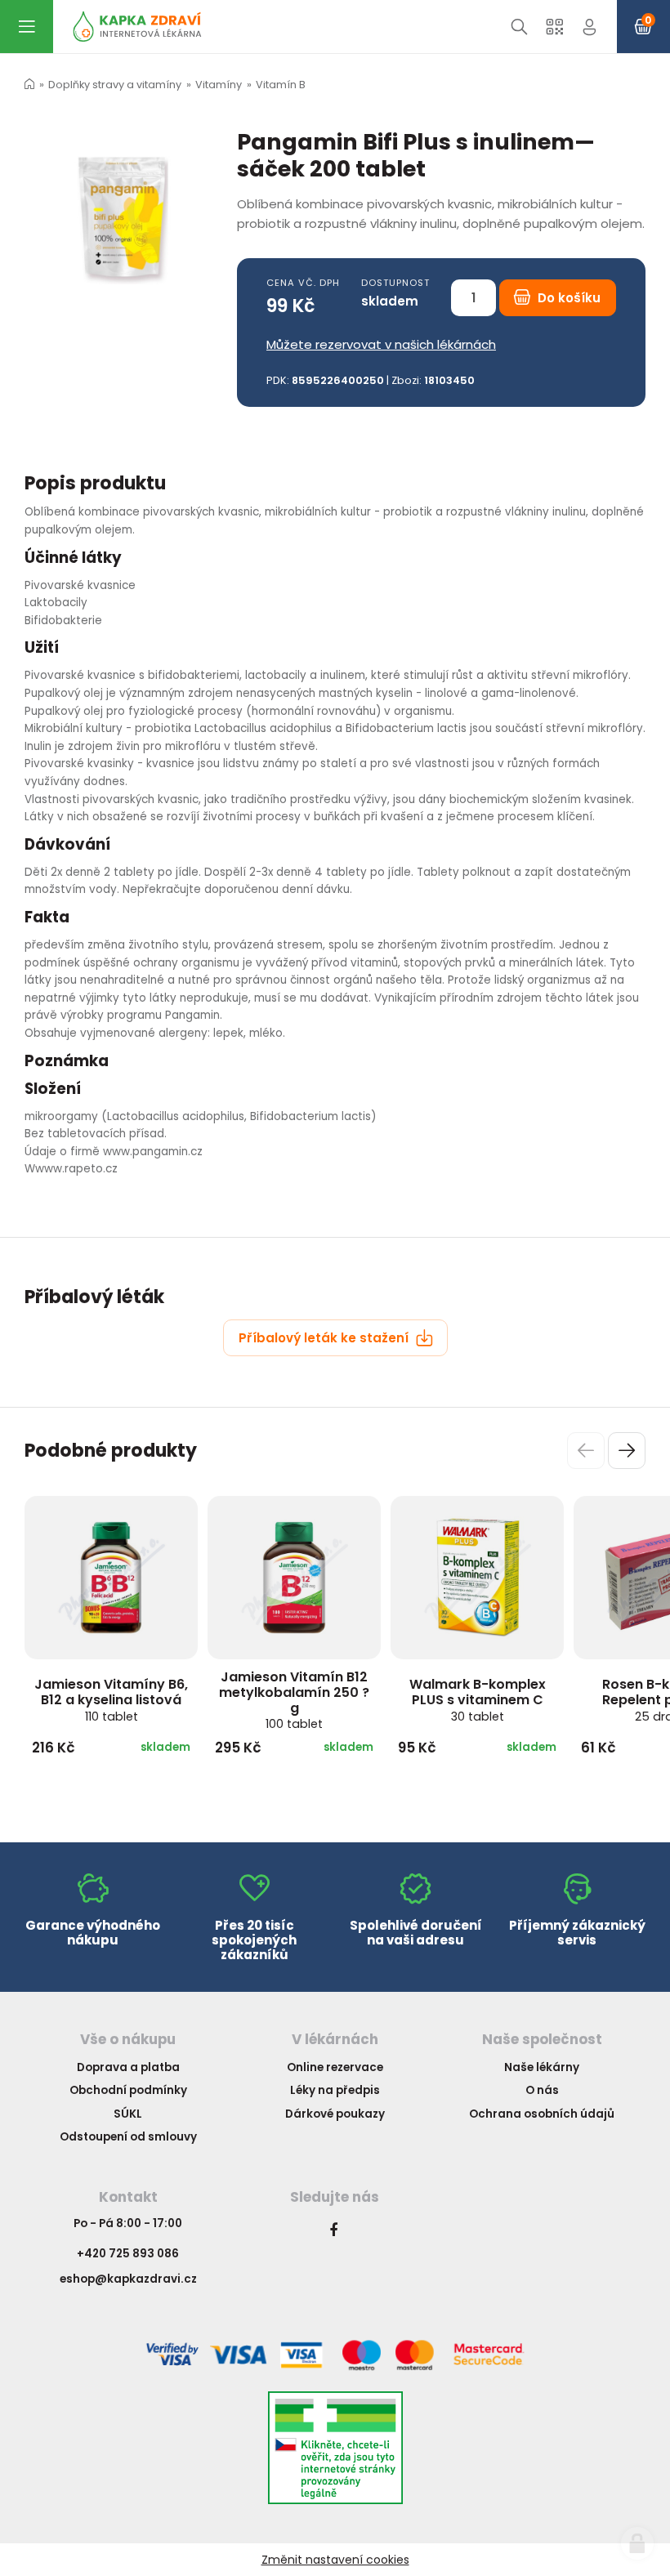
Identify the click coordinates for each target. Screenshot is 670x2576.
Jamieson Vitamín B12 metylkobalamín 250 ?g (294, 1700)
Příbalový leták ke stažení (325, 1338)
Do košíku (567, 298)
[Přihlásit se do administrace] (637, 2543)
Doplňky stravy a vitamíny (115, 85)
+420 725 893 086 (128, 2254)
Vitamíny (219, 85)
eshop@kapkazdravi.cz (128, 2279)
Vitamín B (281, 85)
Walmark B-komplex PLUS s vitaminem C (478, 1699)
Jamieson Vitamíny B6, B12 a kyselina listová (111, 1699)
